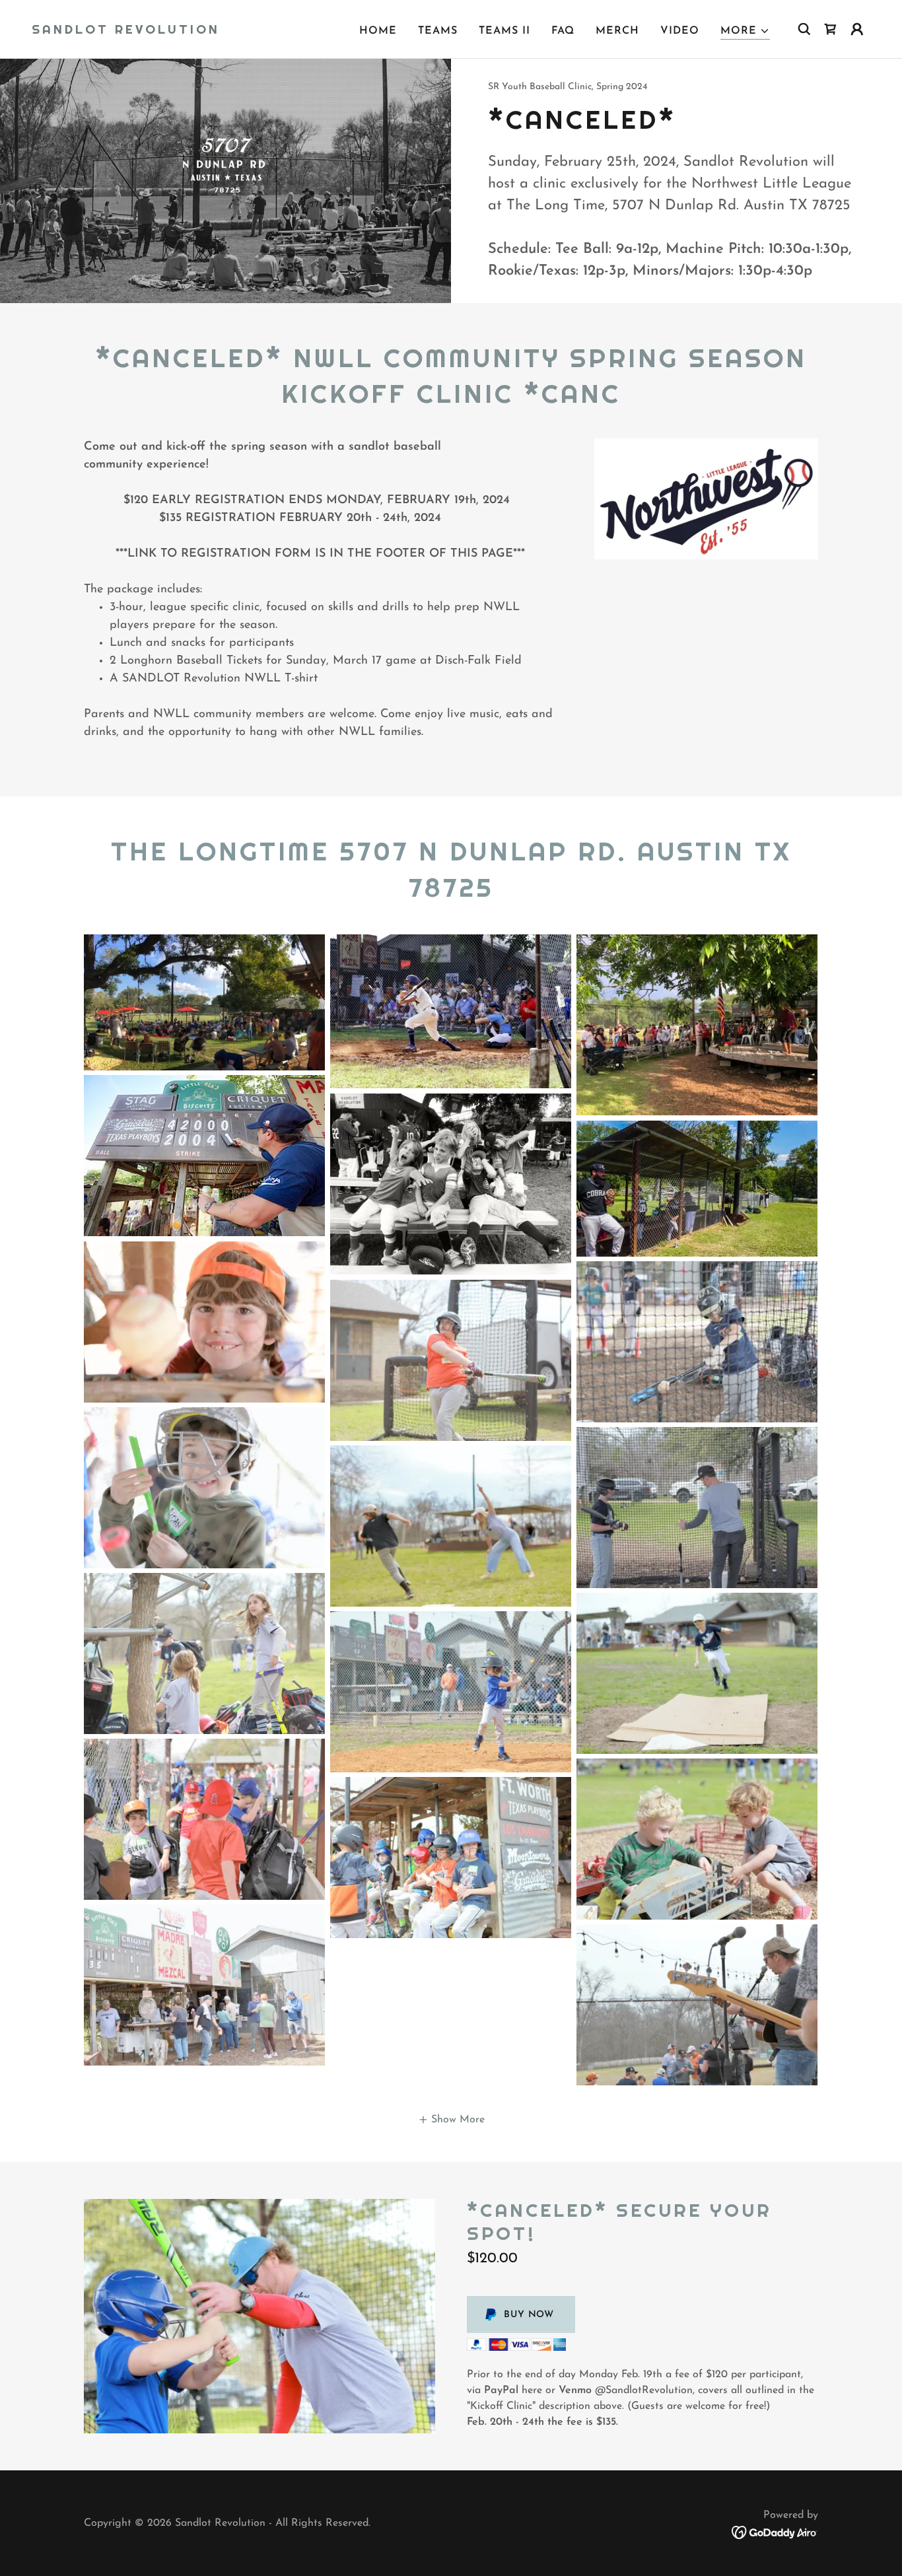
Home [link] (378, 31)
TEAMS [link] (438, 31)
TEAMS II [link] (504, 31)
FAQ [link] (563, 31)
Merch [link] (617, 31)
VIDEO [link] (680, 31)
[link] (126, 31)
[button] (745, 31)
